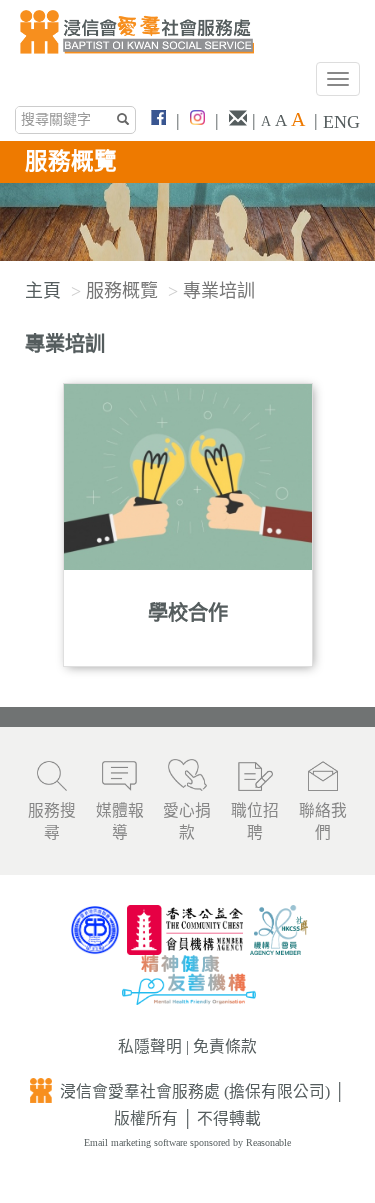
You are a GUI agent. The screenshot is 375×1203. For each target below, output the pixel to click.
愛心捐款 (187, 822)
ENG (341, 122)
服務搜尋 (52, 822)
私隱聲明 (150, 1046)
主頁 (43, 291)
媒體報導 (120, 822)
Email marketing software (137, 1142)
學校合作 (188, 613)
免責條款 (225, 1046)
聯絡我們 (323, 822)
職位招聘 (255, 822)
